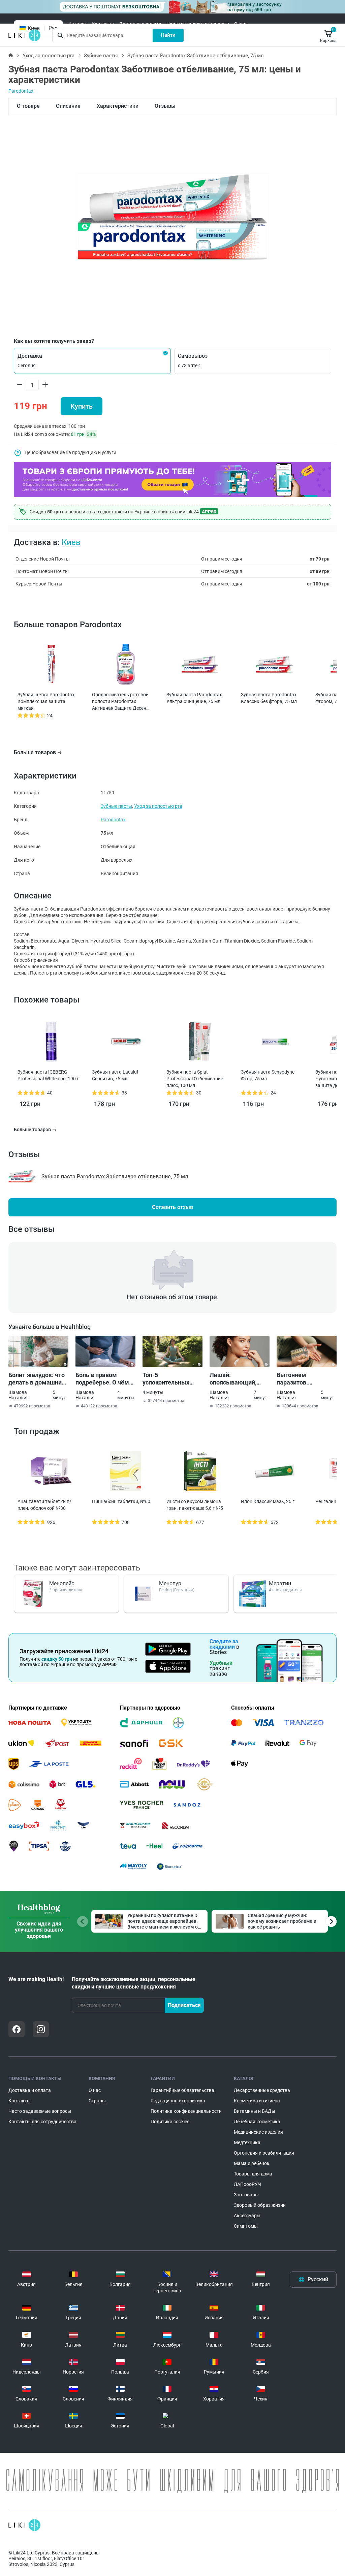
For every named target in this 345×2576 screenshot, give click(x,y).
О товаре (28, 106)
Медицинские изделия (258, 2132)
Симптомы (246, 2226)
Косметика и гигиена (257, 2101)
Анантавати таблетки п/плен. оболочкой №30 (44, 1505)
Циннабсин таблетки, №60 (121, 1501)
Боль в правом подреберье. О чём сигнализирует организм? (102, 1379)
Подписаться (184, 2005)
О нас (240, 24)
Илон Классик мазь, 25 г (268, 1501)
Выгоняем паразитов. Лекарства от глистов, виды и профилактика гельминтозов (299, 1379)
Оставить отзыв (172, 1207)
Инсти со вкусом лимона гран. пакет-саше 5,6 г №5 (195, 1505)
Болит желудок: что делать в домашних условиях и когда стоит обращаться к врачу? (37, 1379)
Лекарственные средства (262, 2090)
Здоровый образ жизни (260, 2205)
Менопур (170, 1583)
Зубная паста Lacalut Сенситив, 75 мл (115, 1075)
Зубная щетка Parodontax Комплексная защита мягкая (46, 701)
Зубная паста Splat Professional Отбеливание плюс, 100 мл (195, 1079)
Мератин (280, 1583)
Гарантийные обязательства (182, 2090)
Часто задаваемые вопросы (198, 24)
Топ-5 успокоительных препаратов (166, 1379)
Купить (82, 406)
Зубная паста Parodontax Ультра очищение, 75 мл (194, 698)
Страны (97, 2101)
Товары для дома (253, 2174)
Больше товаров (35, 752)
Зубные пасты (101, 56)
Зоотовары (246, 2195)
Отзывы (165, 106)
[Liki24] (24, 2525)
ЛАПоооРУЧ (247, 2184)
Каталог (77, 24)
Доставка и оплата (140, 24)
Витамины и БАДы (255, 2111)
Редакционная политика (178, 2101)
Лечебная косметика (257, 2122)
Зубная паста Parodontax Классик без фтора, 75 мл (269, 698)
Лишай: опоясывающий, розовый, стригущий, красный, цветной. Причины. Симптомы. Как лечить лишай (239, 1379)
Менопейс (62, 1583)
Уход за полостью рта (49, 56)
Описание (68, 106)
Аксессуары (247, 2216)
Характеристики (118, 106)
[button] (92, 361)
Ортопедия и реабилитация (264, 2153)
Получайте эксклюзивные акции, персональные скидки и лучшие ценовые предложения (134, 1983)
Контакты (103, 24)
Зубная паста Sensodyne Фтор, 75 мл (268, 1075)
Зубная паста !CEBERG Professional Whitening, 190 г (48, 1075)
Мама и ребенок (252, 2163)
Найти (168, 35)
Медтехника (247, 2142)
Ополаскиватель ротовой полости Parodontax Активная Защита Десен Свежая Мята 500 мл (120, 702)
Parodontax (21, 91)
